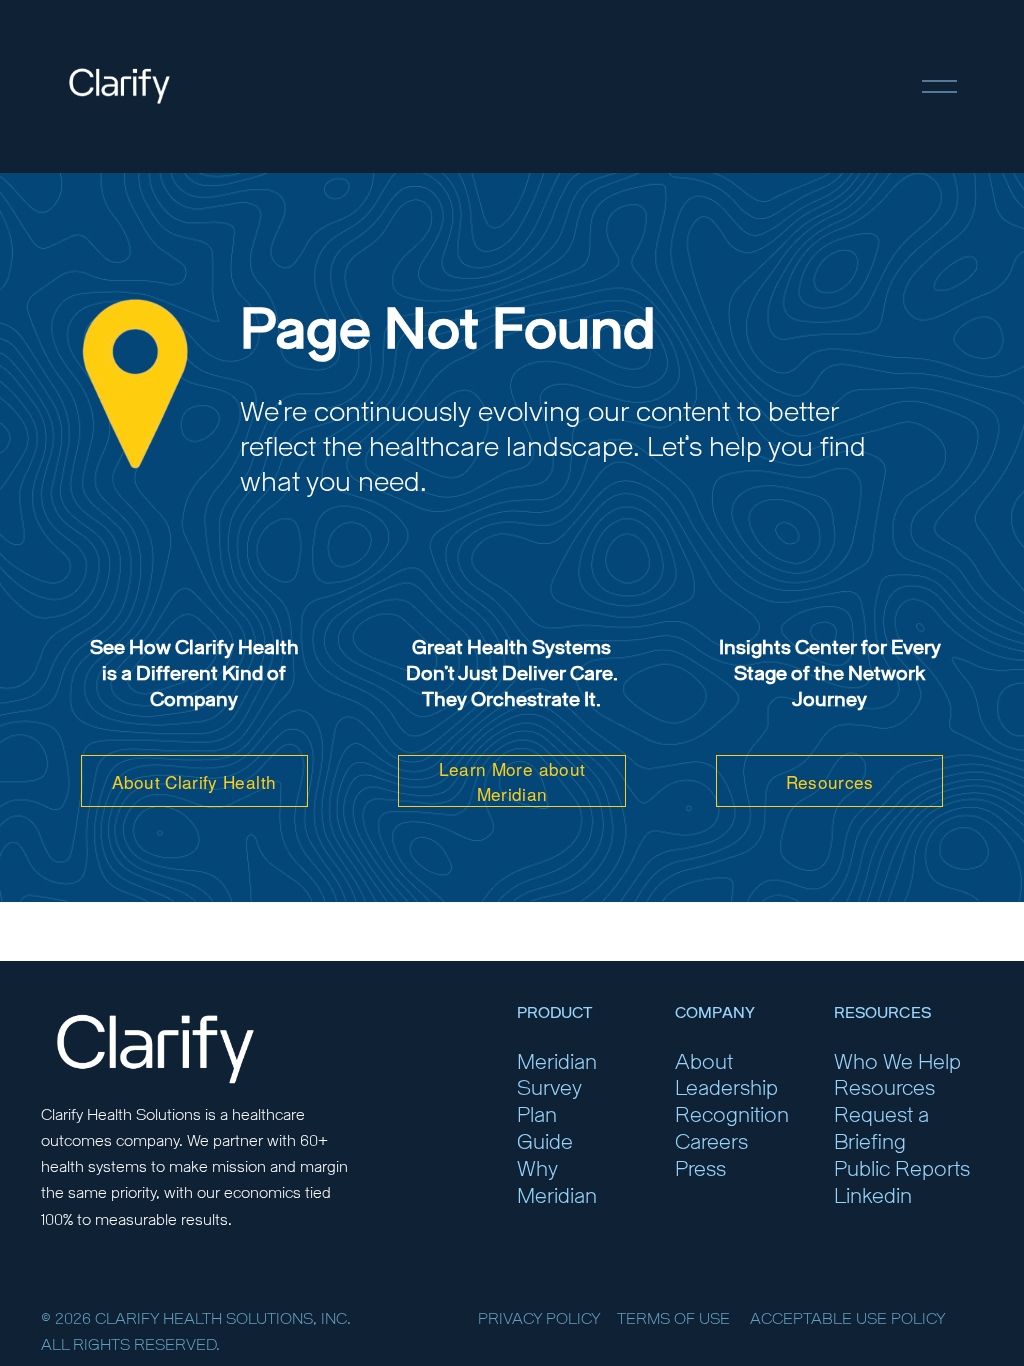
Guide (545, 1142)
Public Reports (902, 1169)
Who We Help (897, 1062)
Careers (711, 1142)
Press (700, 1169)
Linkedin (873, 1196)
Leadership (726, 1088)
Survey (549, 1088)
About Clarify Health (194, 781)
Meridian (557, 1062)
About (704, 1062)
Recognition (732, 1115)
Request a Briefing (881, 1129)
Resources (830, 781)
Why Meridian (557, 1183)
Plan (537, 1115)
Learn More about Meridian (512, 781)
